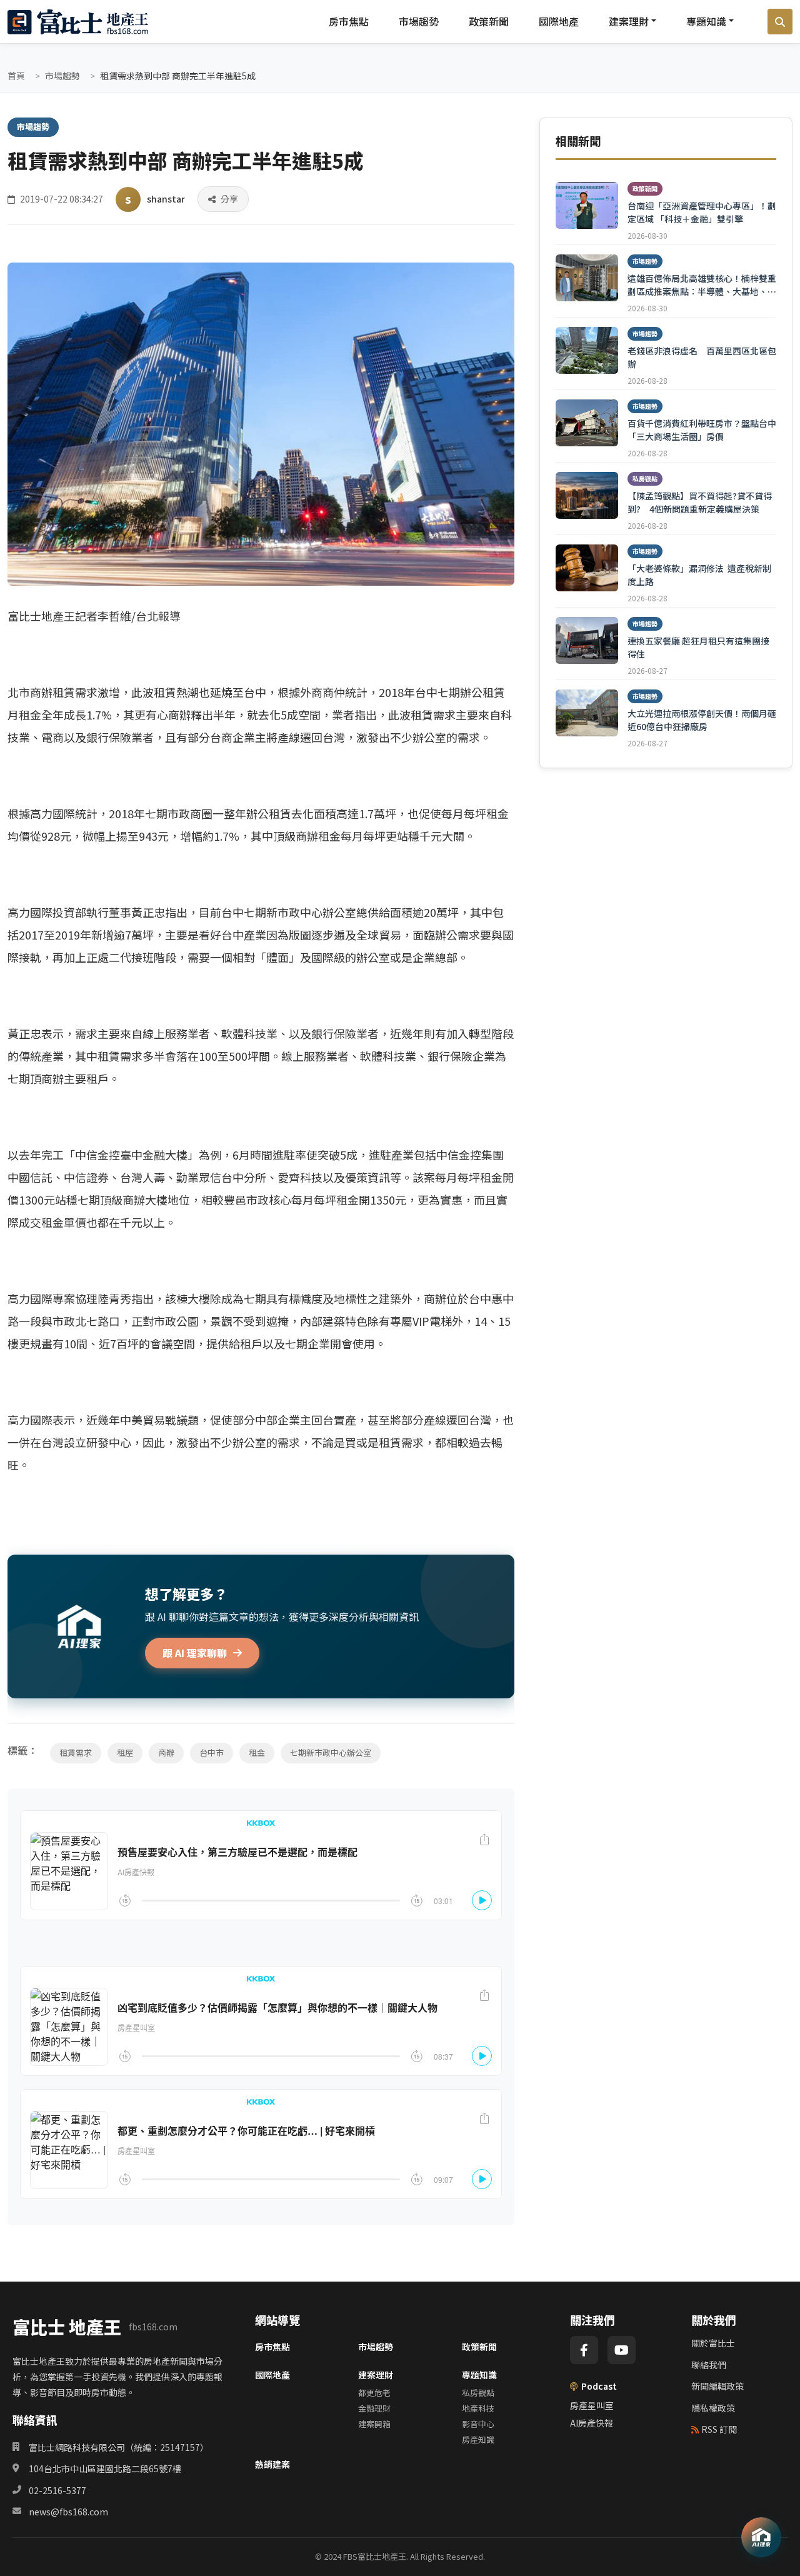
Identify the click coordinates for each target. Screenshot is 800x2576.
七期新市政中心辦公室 (331, 1752)
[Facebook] (584, 2350)
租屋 (125, 1752)
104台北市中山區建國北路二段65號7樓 (105, 2468)
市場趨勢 (419, 21)
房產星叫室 (592, 2405)
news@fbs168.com (68, 2512)
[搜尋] (780, 22)
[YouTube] (622, 2350)
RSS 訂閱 (719, 2429)
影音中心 (478, 2424)
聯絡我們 (709, 2365)
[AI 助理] (761, 2537)
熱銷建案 (272, 2464)
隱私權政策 (713, 2408)
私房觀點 (478, 2393)
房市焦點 (349, 21)
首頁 (16, 76)
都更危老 (374, 2393)
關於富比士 (713, 2343)
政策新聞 (489, 21)
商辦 (166, 1752)
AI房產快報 (592, 2423)
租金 (257, 1752)
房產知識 (478, 2439)
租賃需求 (76, 1752)
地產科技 (478, 2408)
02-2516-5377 (57, 2490)
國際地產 (559, 21)
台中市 (212, 1752)
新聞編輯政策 (717, 2386)
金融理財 (374, 2408)
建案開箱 (374, 2424)
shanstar (166, 199)
